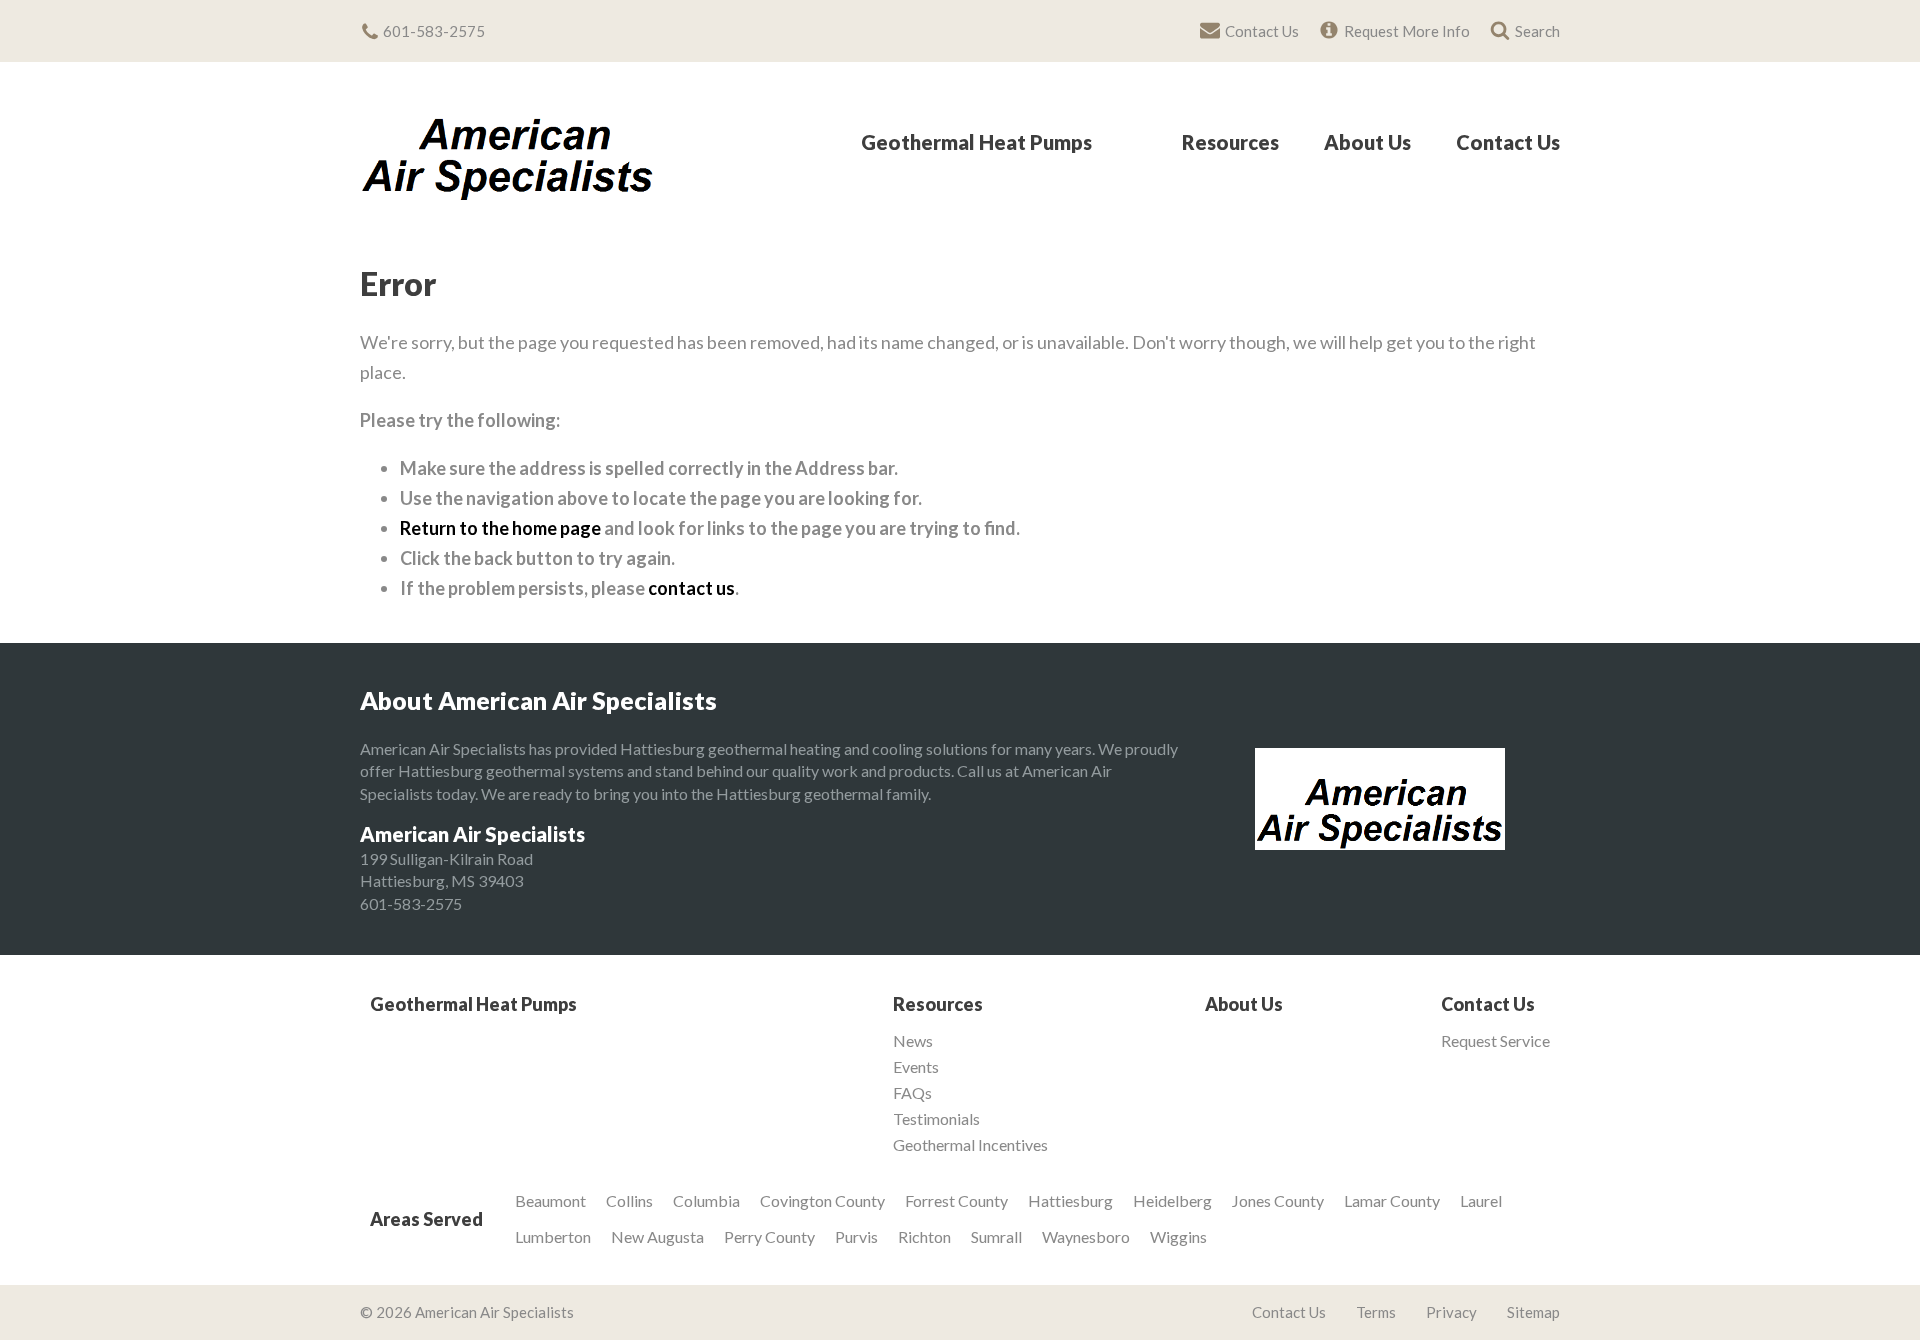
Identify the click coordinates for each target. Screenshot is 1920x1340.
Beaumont (550, 1200)
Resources (1230, 143)
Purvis (856, 1236)
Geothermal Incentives (970, 1145)
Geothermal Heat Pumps (976, 143)
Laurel (1481, 1200)
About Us (1367, 143)
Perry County (769, 1236)
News (913, 1041)
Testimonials (936, 1119)
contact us (691, 588)
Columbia (706, 1200)
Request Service (1495, 1041)
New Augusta (657, 1236)
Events (916, 1067)
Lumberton (553, 1236)
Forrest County (956, 1200)
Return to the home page (500, 528)
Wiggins (1178, 1236)
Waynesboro (1086, 1236)
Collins (629, 1200)
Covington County (822, 1200)
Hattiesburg (1070, 1200)
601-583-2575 (411, 903)
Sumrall (996, 1236)
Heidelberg (1172, 1200)
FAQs (912, 1093)
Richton (924, 1236)
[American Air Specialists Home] (508, 142)
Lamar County (1392, 1200)
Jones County (1278, 1200)
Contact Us (1508, 143)
